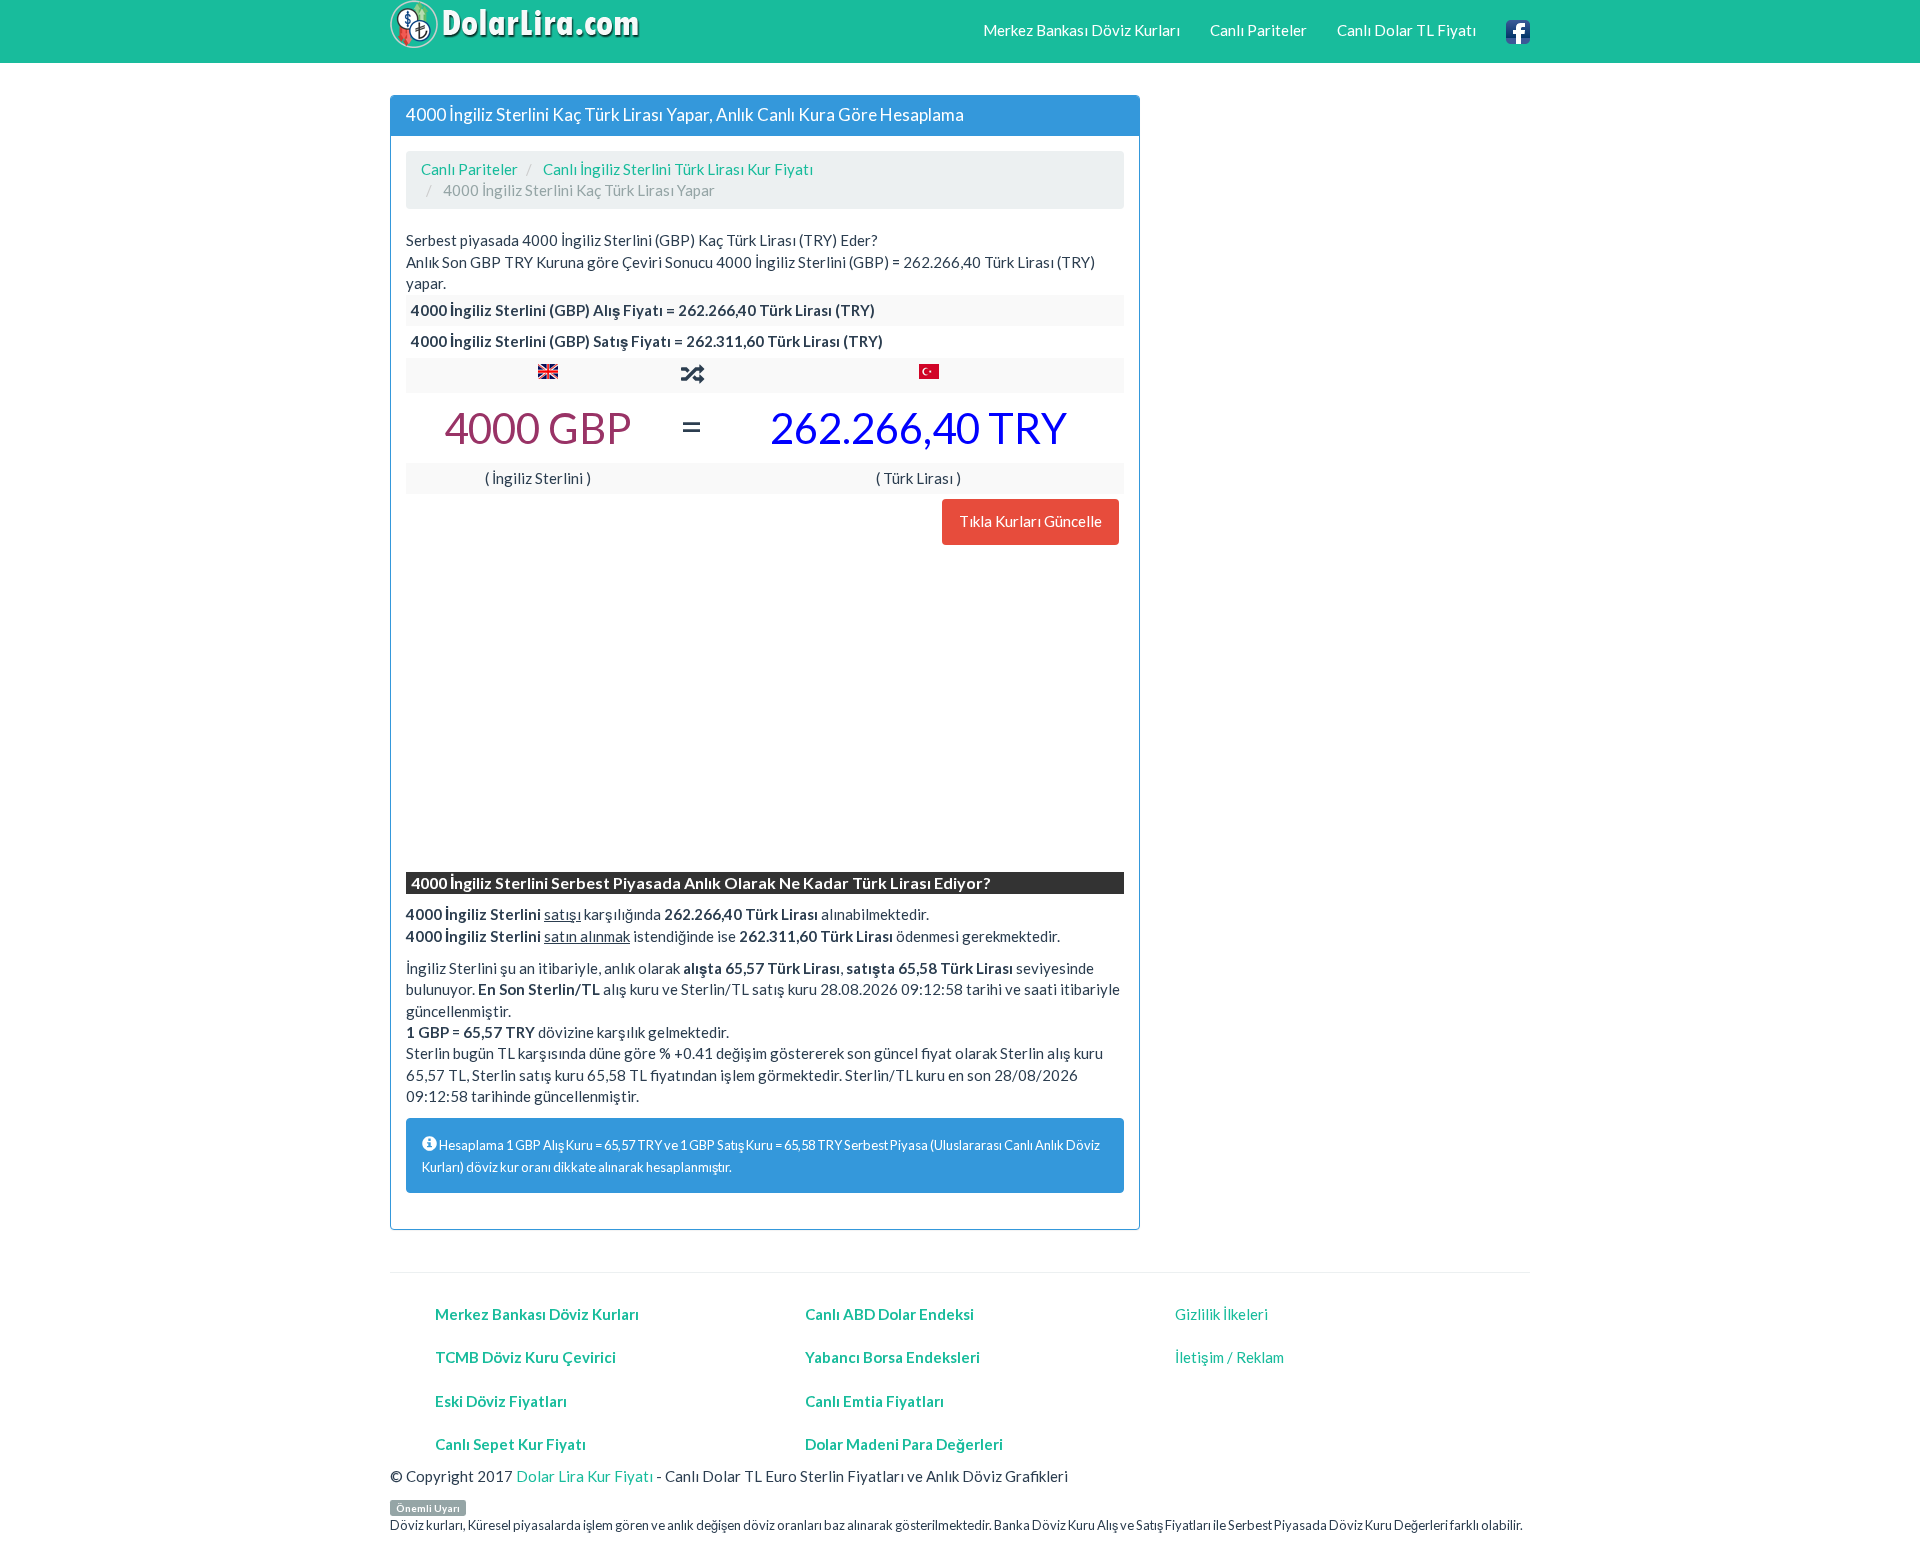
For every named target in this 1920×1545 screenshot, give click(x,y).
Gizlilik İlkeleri (1221, 1314)
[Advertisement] (765, 711)
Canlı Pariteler (1258, 30)
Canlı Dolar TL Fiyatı (1406, 30)
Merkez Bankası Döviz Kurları (1081, 30)
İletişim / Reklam (1229, 1357)
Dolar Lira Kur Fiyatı (584, 1476)
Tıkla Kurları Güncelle (1030, 521)
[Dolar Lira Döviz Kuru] (515, 24)
